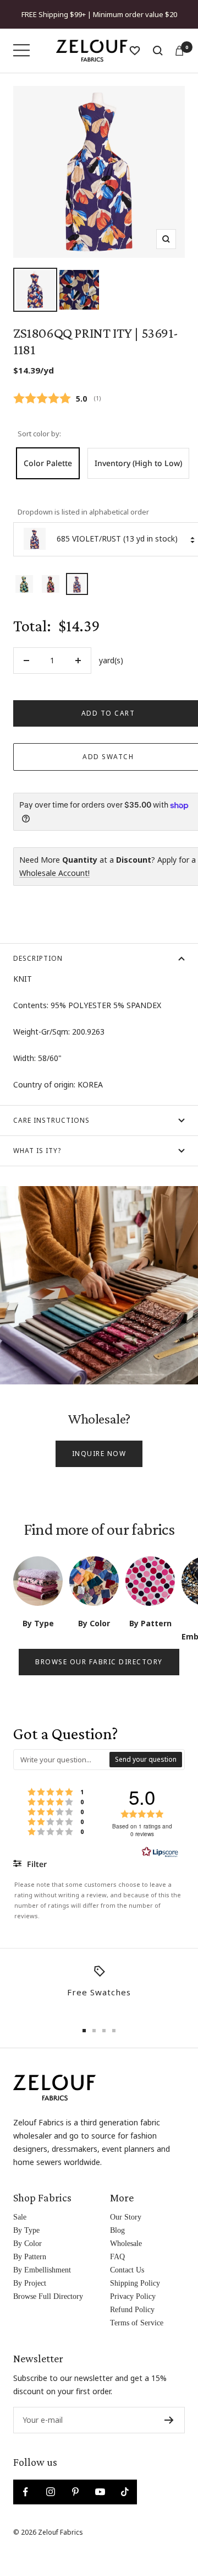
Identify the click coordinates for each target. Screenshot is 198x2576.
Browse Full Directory (48, 2296)
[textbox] (62, 1760)
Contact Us (127, 2270)
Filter (36, 1864)
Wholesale (126, 2244)
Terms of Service (137, 2323)
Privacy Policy (133, 2296)
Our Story (126, 2217)
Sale (20, 2217)
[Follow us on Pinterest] (75, 2492)
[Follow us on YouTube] (100, 2492)
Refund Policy (132, 2310)
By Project (30, 2283)
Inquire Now (99, 1454)
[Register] (169, 2420)
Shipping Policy (135, 2283)
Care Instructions (51, 1120)
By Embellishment (42, 2270)
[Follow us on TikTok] (125, 2492)
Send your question (146, 1759)
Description (38, 958)
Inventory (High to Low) (138, 463)
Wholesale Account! (54, 873)
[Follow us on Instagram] (50, 2492)
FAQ (117, 2257)
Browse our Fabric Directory (99, 1662)
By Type (26, 2230)
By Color (28, 2244)
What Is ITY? (37, 1151)
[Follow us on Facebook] (26, 2492)
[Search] (158, 51)
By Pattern (30, 2257)
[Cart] (179, 51)
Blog (117, 2230)
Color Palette (48, 463)
